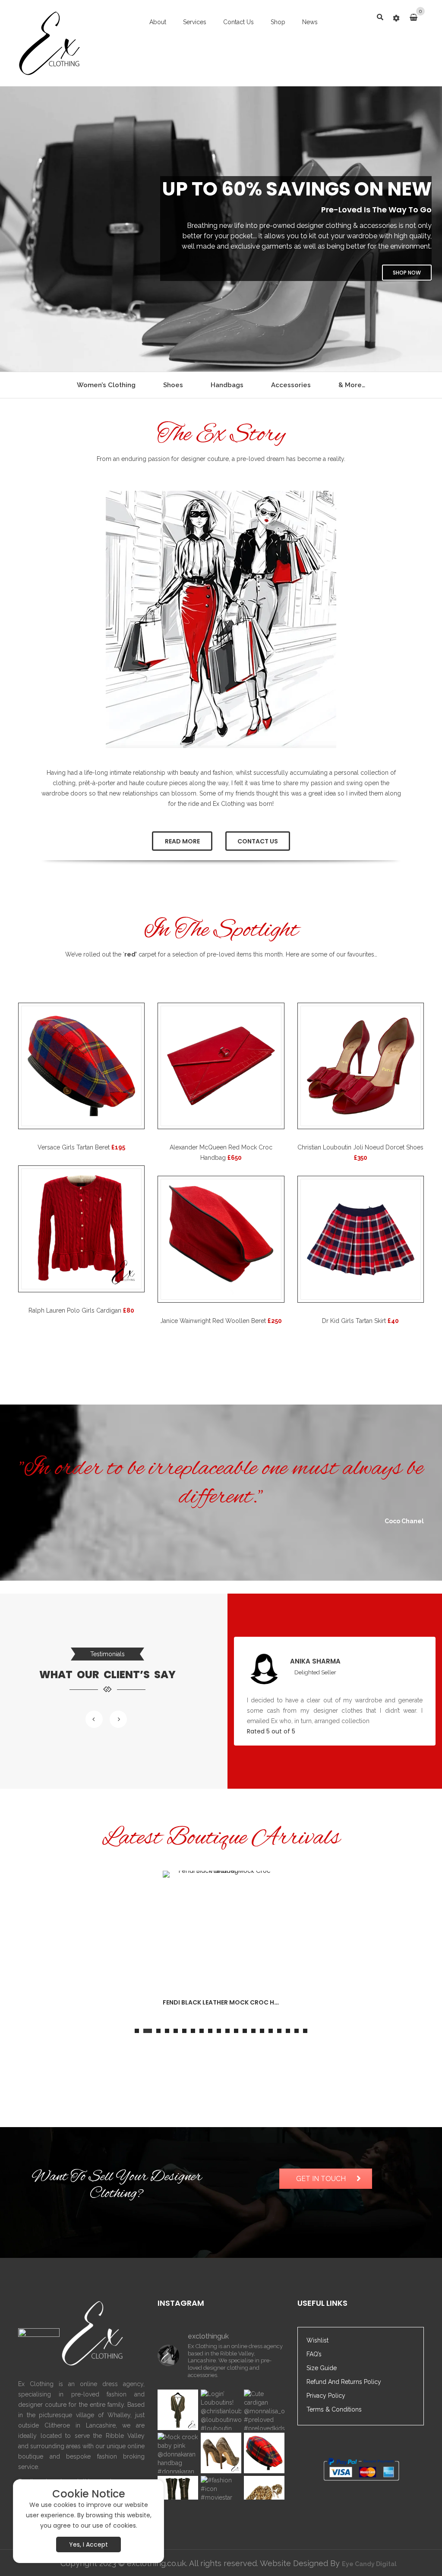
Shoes (173, 385)
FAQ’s (314, 2354)
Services (195, 22)
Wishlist (317, 2340)
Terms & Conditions (334, 2409)
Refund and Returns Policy (344, 2382)
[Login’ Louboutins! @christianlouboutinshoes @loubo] (221, 2410)
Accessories (291, 385)
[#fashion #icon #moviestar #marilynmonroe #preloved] (221, 2496)
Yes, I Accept (88, 2544)
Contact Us (238, 22)
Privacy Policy (326, 2396)
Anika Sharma (315, 1661)
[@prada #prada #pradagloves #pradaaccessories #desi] (178, 2496)
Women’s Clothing (106, 385)
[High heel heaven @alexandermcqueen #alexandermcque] (221, 2453)
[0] (417, 18)
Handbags (227, 385)
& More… (352, 385)
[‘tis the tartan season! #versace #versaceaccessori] (264, 2453)
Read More (182, 841)
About (158, 22)
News (310, 22)
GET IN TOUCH (321, 2179)
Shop (278, 22)
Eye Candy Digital (369, 2564)
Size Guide (322, 2368)
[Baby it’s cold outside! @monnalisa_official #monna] (264, 2496)
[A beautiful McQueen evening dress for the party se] (178, 2410)
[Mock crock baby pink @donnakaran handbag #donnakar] (178, 2453)
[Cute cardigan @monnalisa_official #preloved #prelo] (264, 2410)
